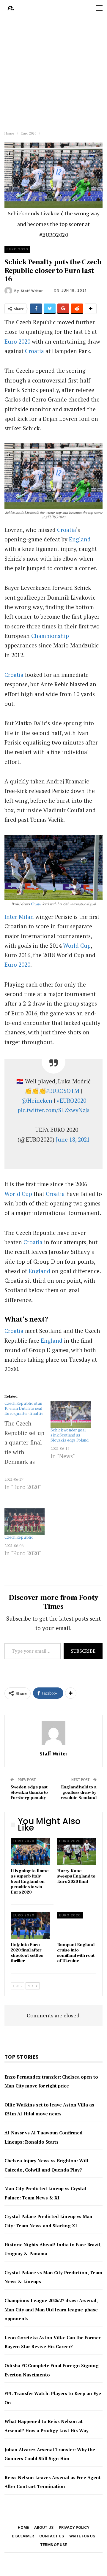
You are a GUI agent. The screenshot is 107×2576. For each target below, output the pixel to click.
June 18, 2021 (73, 1139)
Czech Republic (19, 1537)
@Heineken (37, 1100)
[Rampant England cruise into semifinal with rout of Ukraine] (77, 1926)
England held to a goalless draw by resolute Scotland (79, 1792)
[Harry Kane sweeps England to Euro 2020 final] (77, 1851)
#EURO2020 (71, 1100)
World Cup (77, 945)
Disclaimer (23, 2536)
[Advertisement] (53, 72)
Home (23, 2527)
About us (44, 2527)
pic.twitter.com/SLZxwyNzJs (53, 1110)
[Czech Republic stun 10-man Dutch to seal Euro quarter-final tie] (27, 1451)
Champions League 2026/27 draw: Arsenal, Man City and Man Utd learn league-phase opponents (51, 2309)
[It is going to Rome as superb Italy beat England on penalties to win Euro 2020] (30, 1851)
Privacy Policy (74, 2527)
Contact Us (52, 2536)
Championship (50, 636)
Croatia (34, 351)
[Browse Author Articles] (53, 1733)
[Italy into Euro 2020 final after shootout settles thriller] (30, 1926)
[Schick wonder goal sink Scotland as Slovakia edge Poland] (71, 1415)
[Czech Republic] (25, 1522)
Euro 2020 (17, 249)
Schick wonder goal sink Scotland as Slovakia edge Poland (70, 1435)
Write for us (82, 2536)
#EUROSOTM (63, 1091)
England (80, 539)
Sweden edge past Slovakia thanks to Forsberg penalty (29, 1792)
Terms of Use (53, 2545)
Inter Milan (19, 917)
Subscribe (83, 1651)
